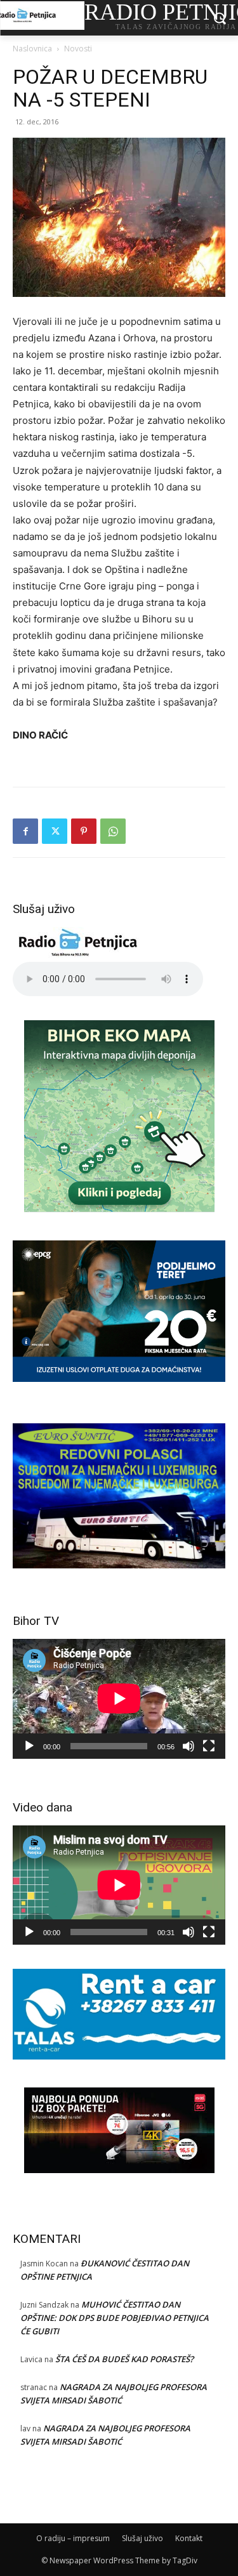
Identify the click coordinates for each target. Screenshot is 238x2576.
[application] (119, 1699)
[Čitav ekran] (209, 1746)
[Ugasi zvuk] (188, 1746)
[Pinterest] (84, 831)
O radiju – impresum (73, 2538)
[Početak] (29, 1746)
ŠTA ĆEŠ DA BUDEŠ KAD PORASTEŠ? (124, 2359)
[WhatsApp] (113, 831)
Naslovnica (32, 49)
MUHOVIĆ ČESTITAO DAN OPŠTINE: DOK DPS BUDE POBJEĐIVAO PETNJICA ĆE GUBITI (115, 2318)
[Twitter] (55, 831)
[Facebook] (25, 831)
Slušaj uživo (142, 2538)
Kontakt (189, 2538)
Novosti (78, 49)
